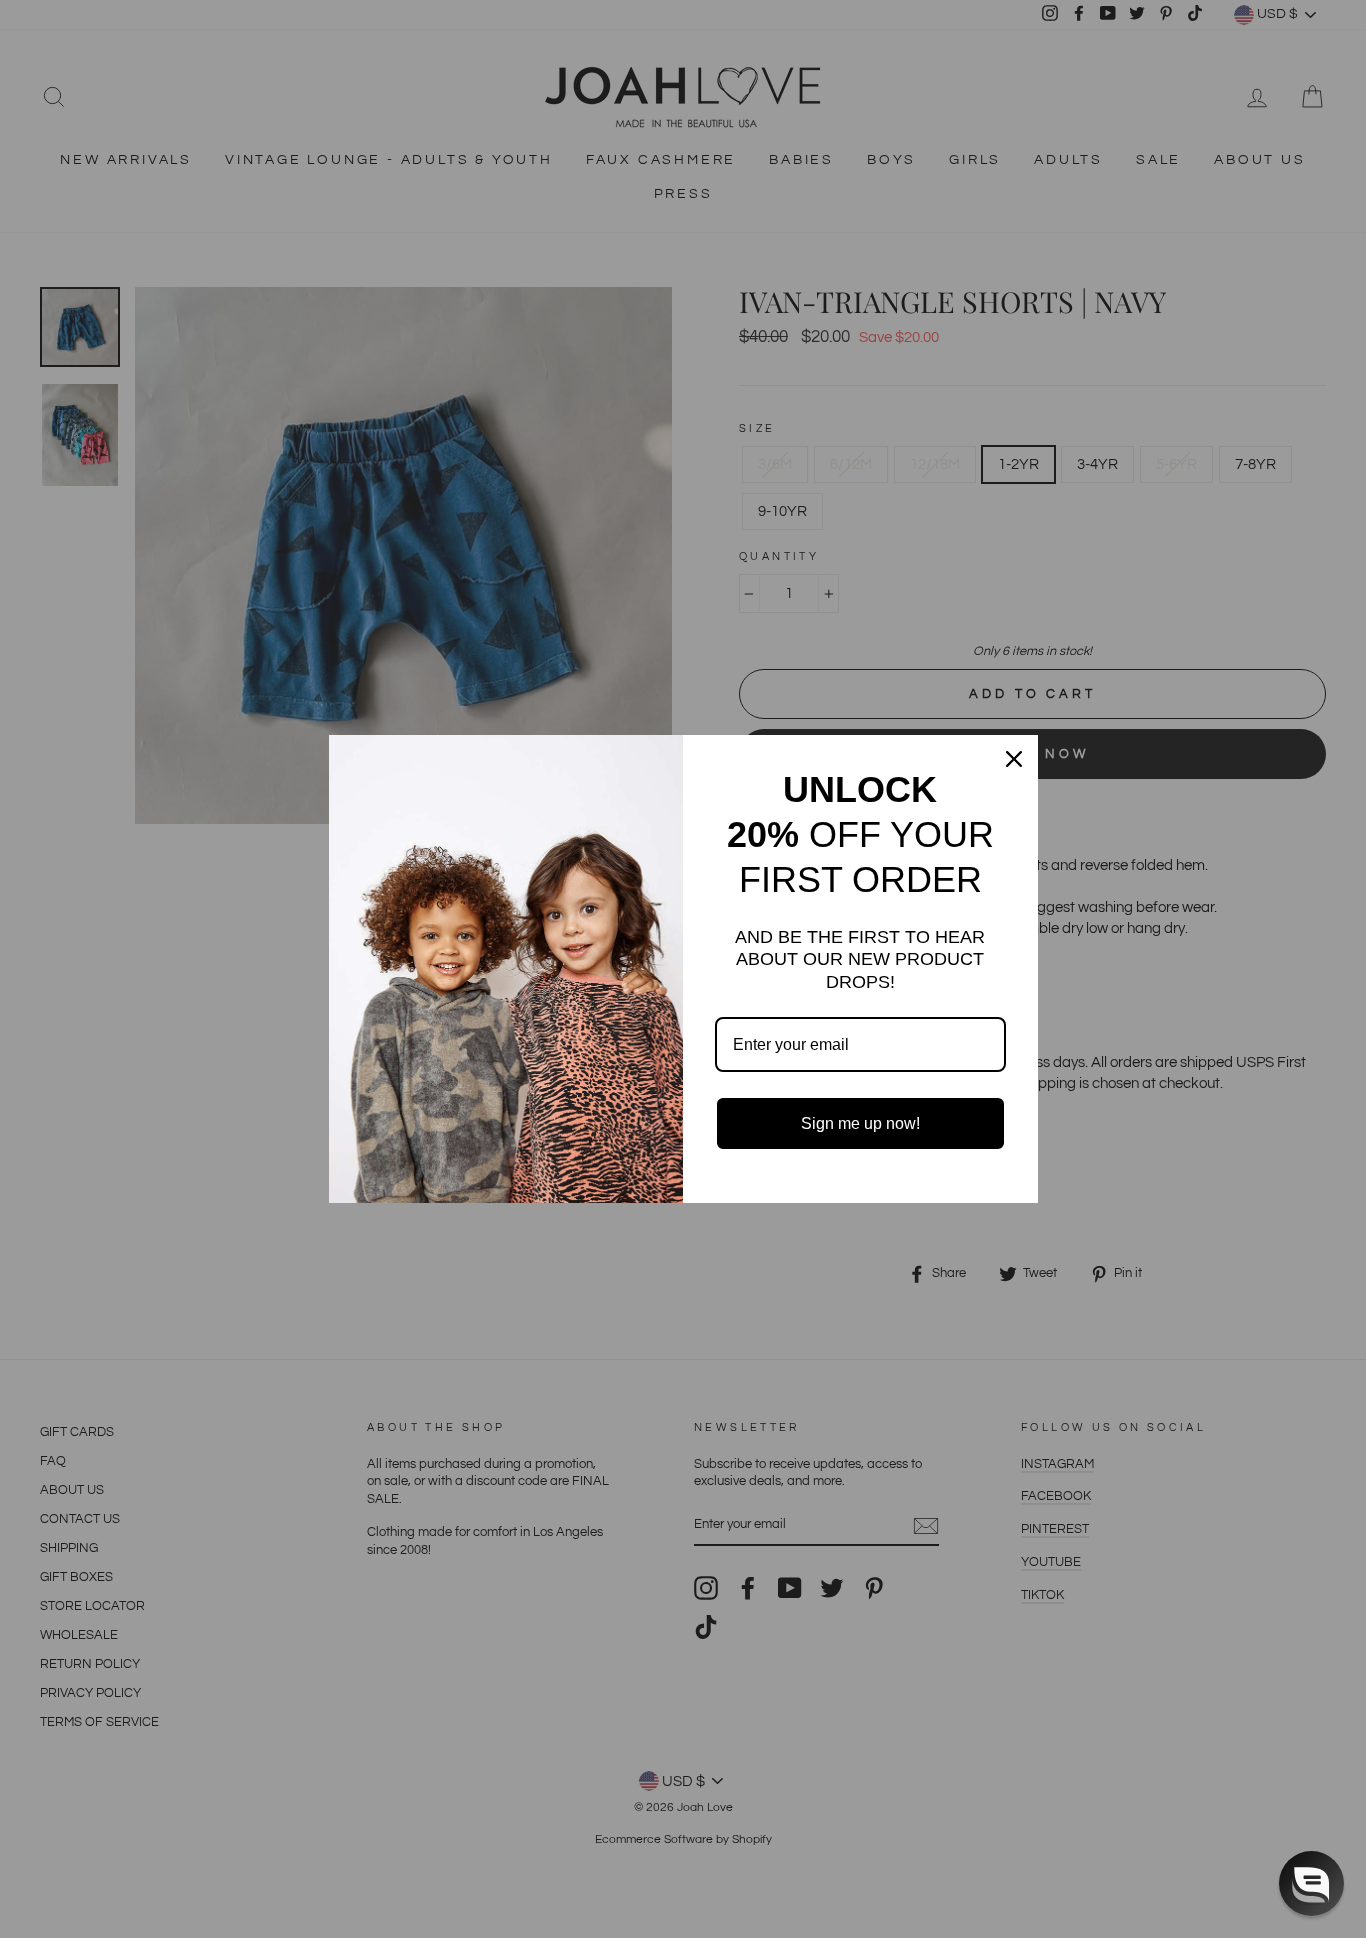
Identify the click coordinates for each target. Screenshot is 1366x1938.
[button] (1311, 1883)
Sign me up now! (860, 1123)
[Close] (1014, 759)
